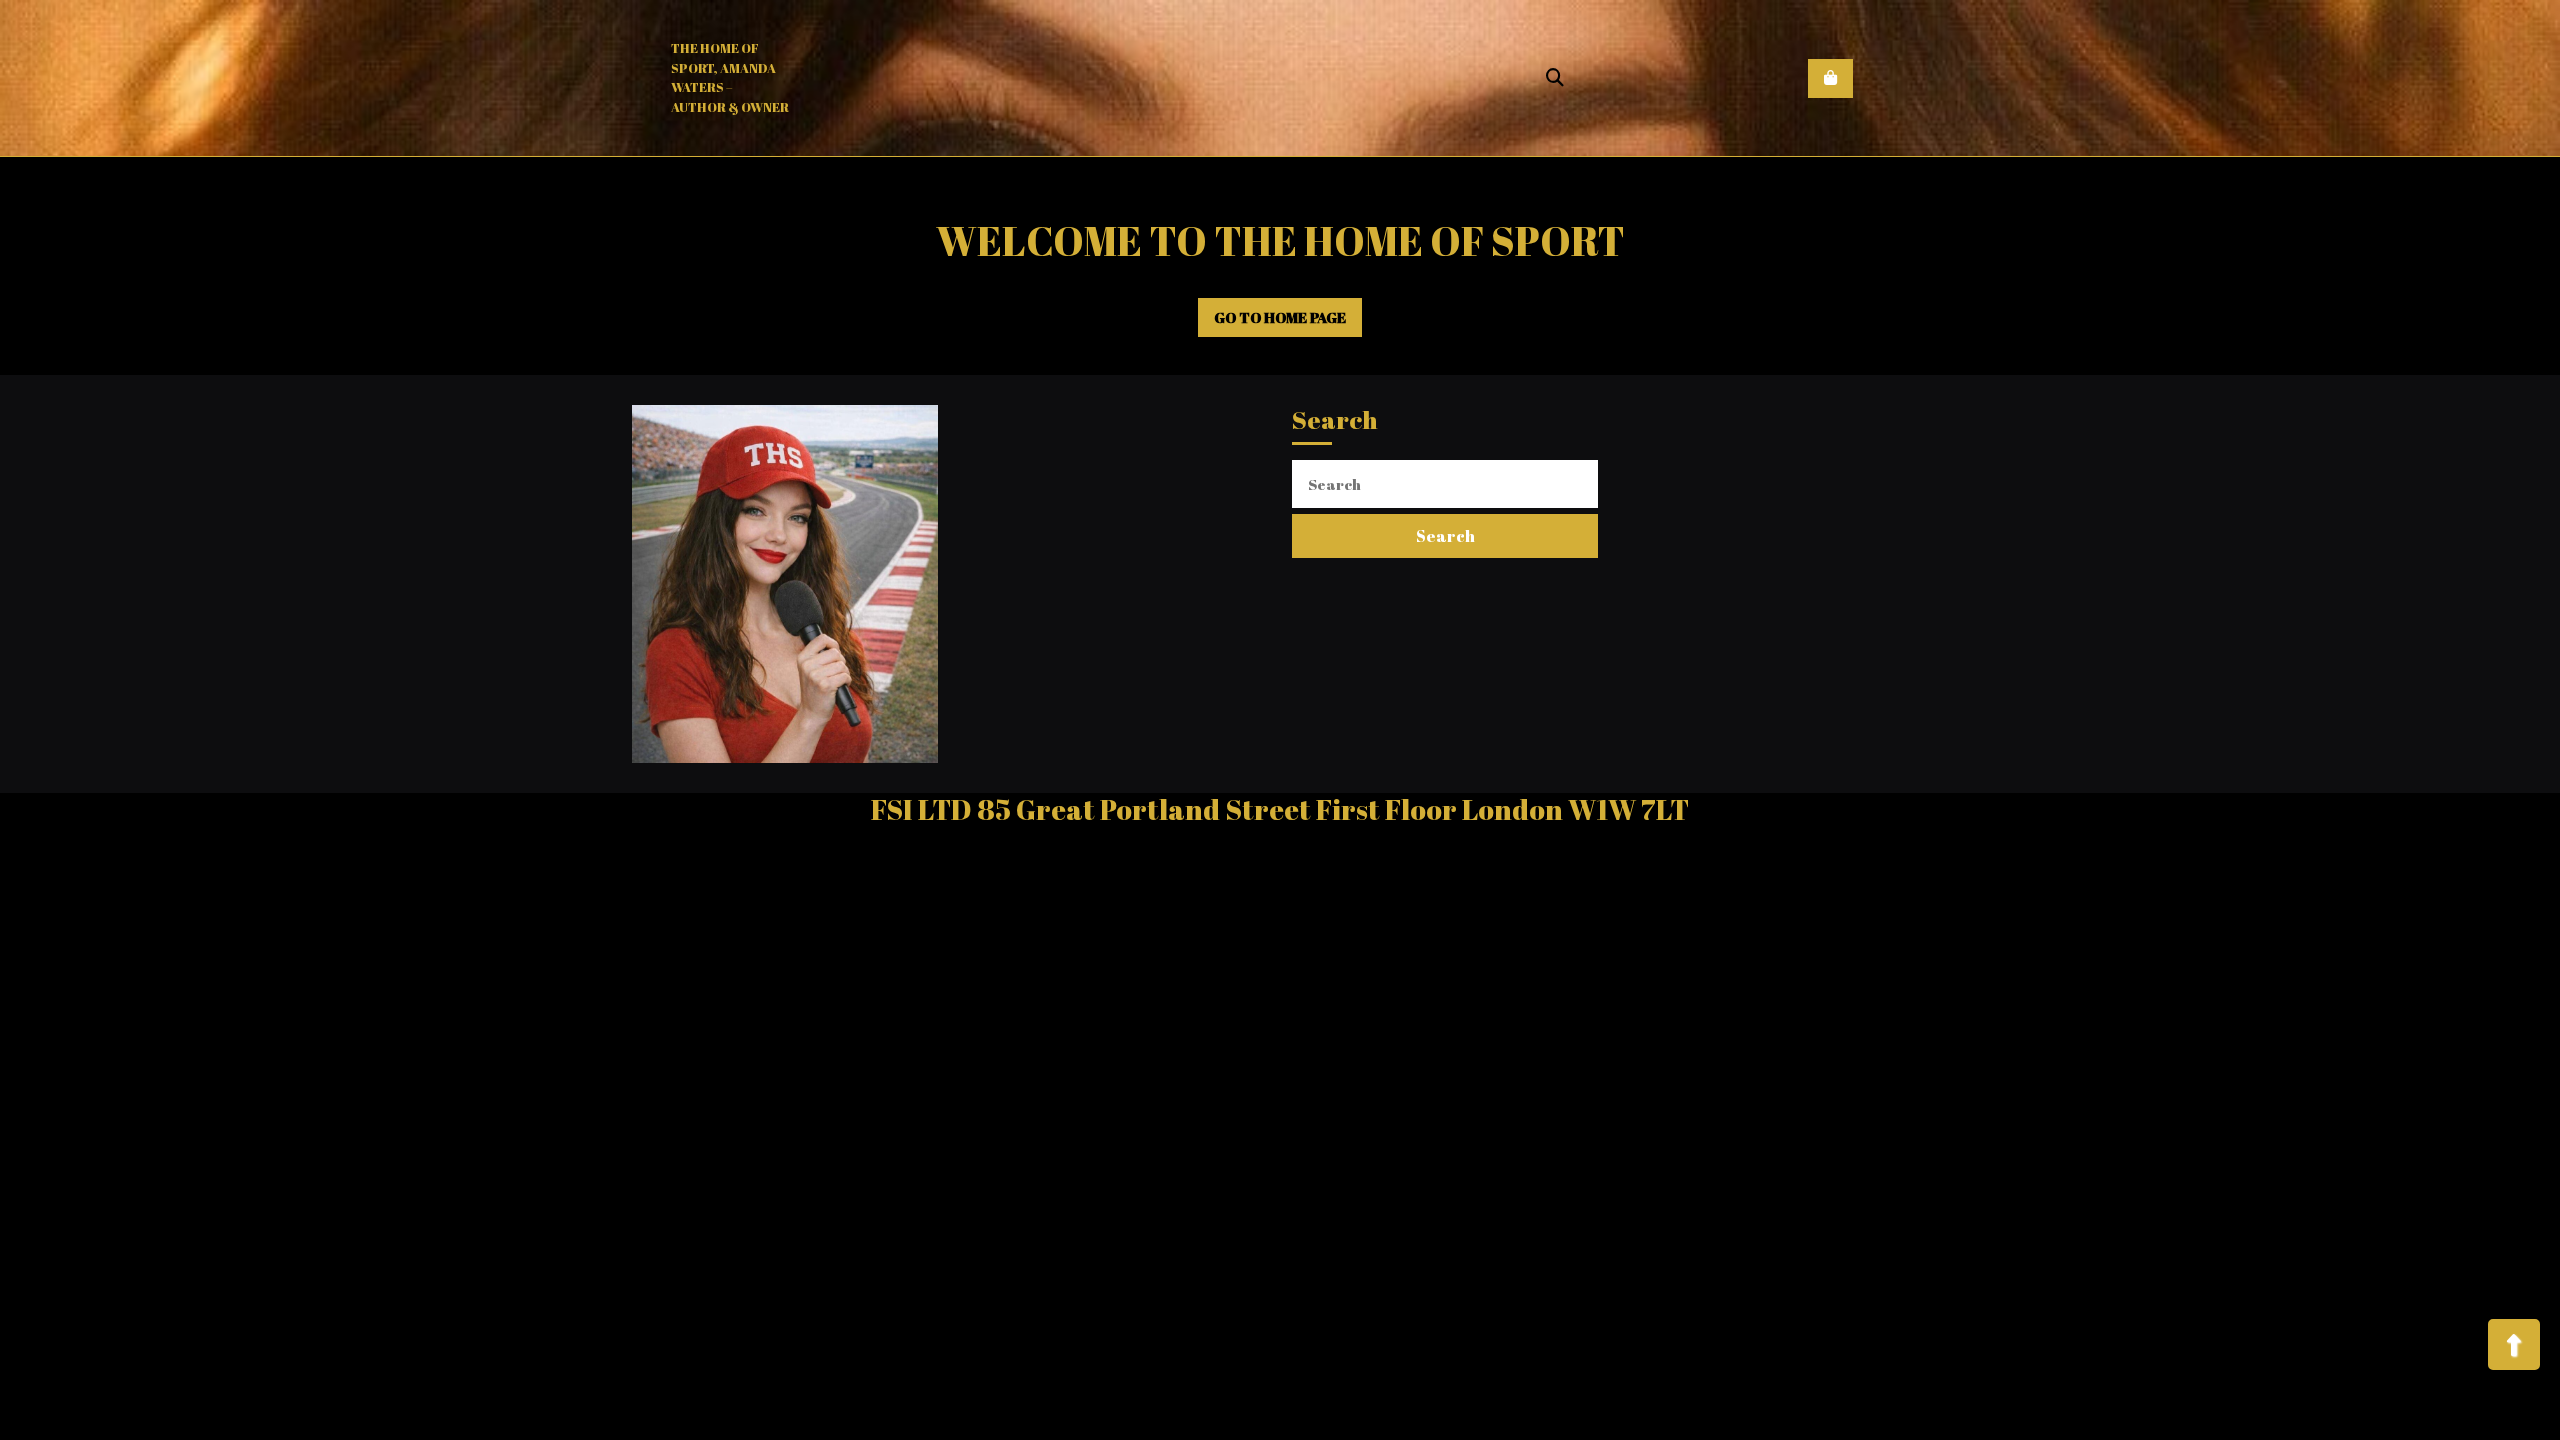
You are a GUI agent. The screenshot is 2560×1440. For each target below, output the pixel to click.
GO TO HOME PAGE (1289, 322)
